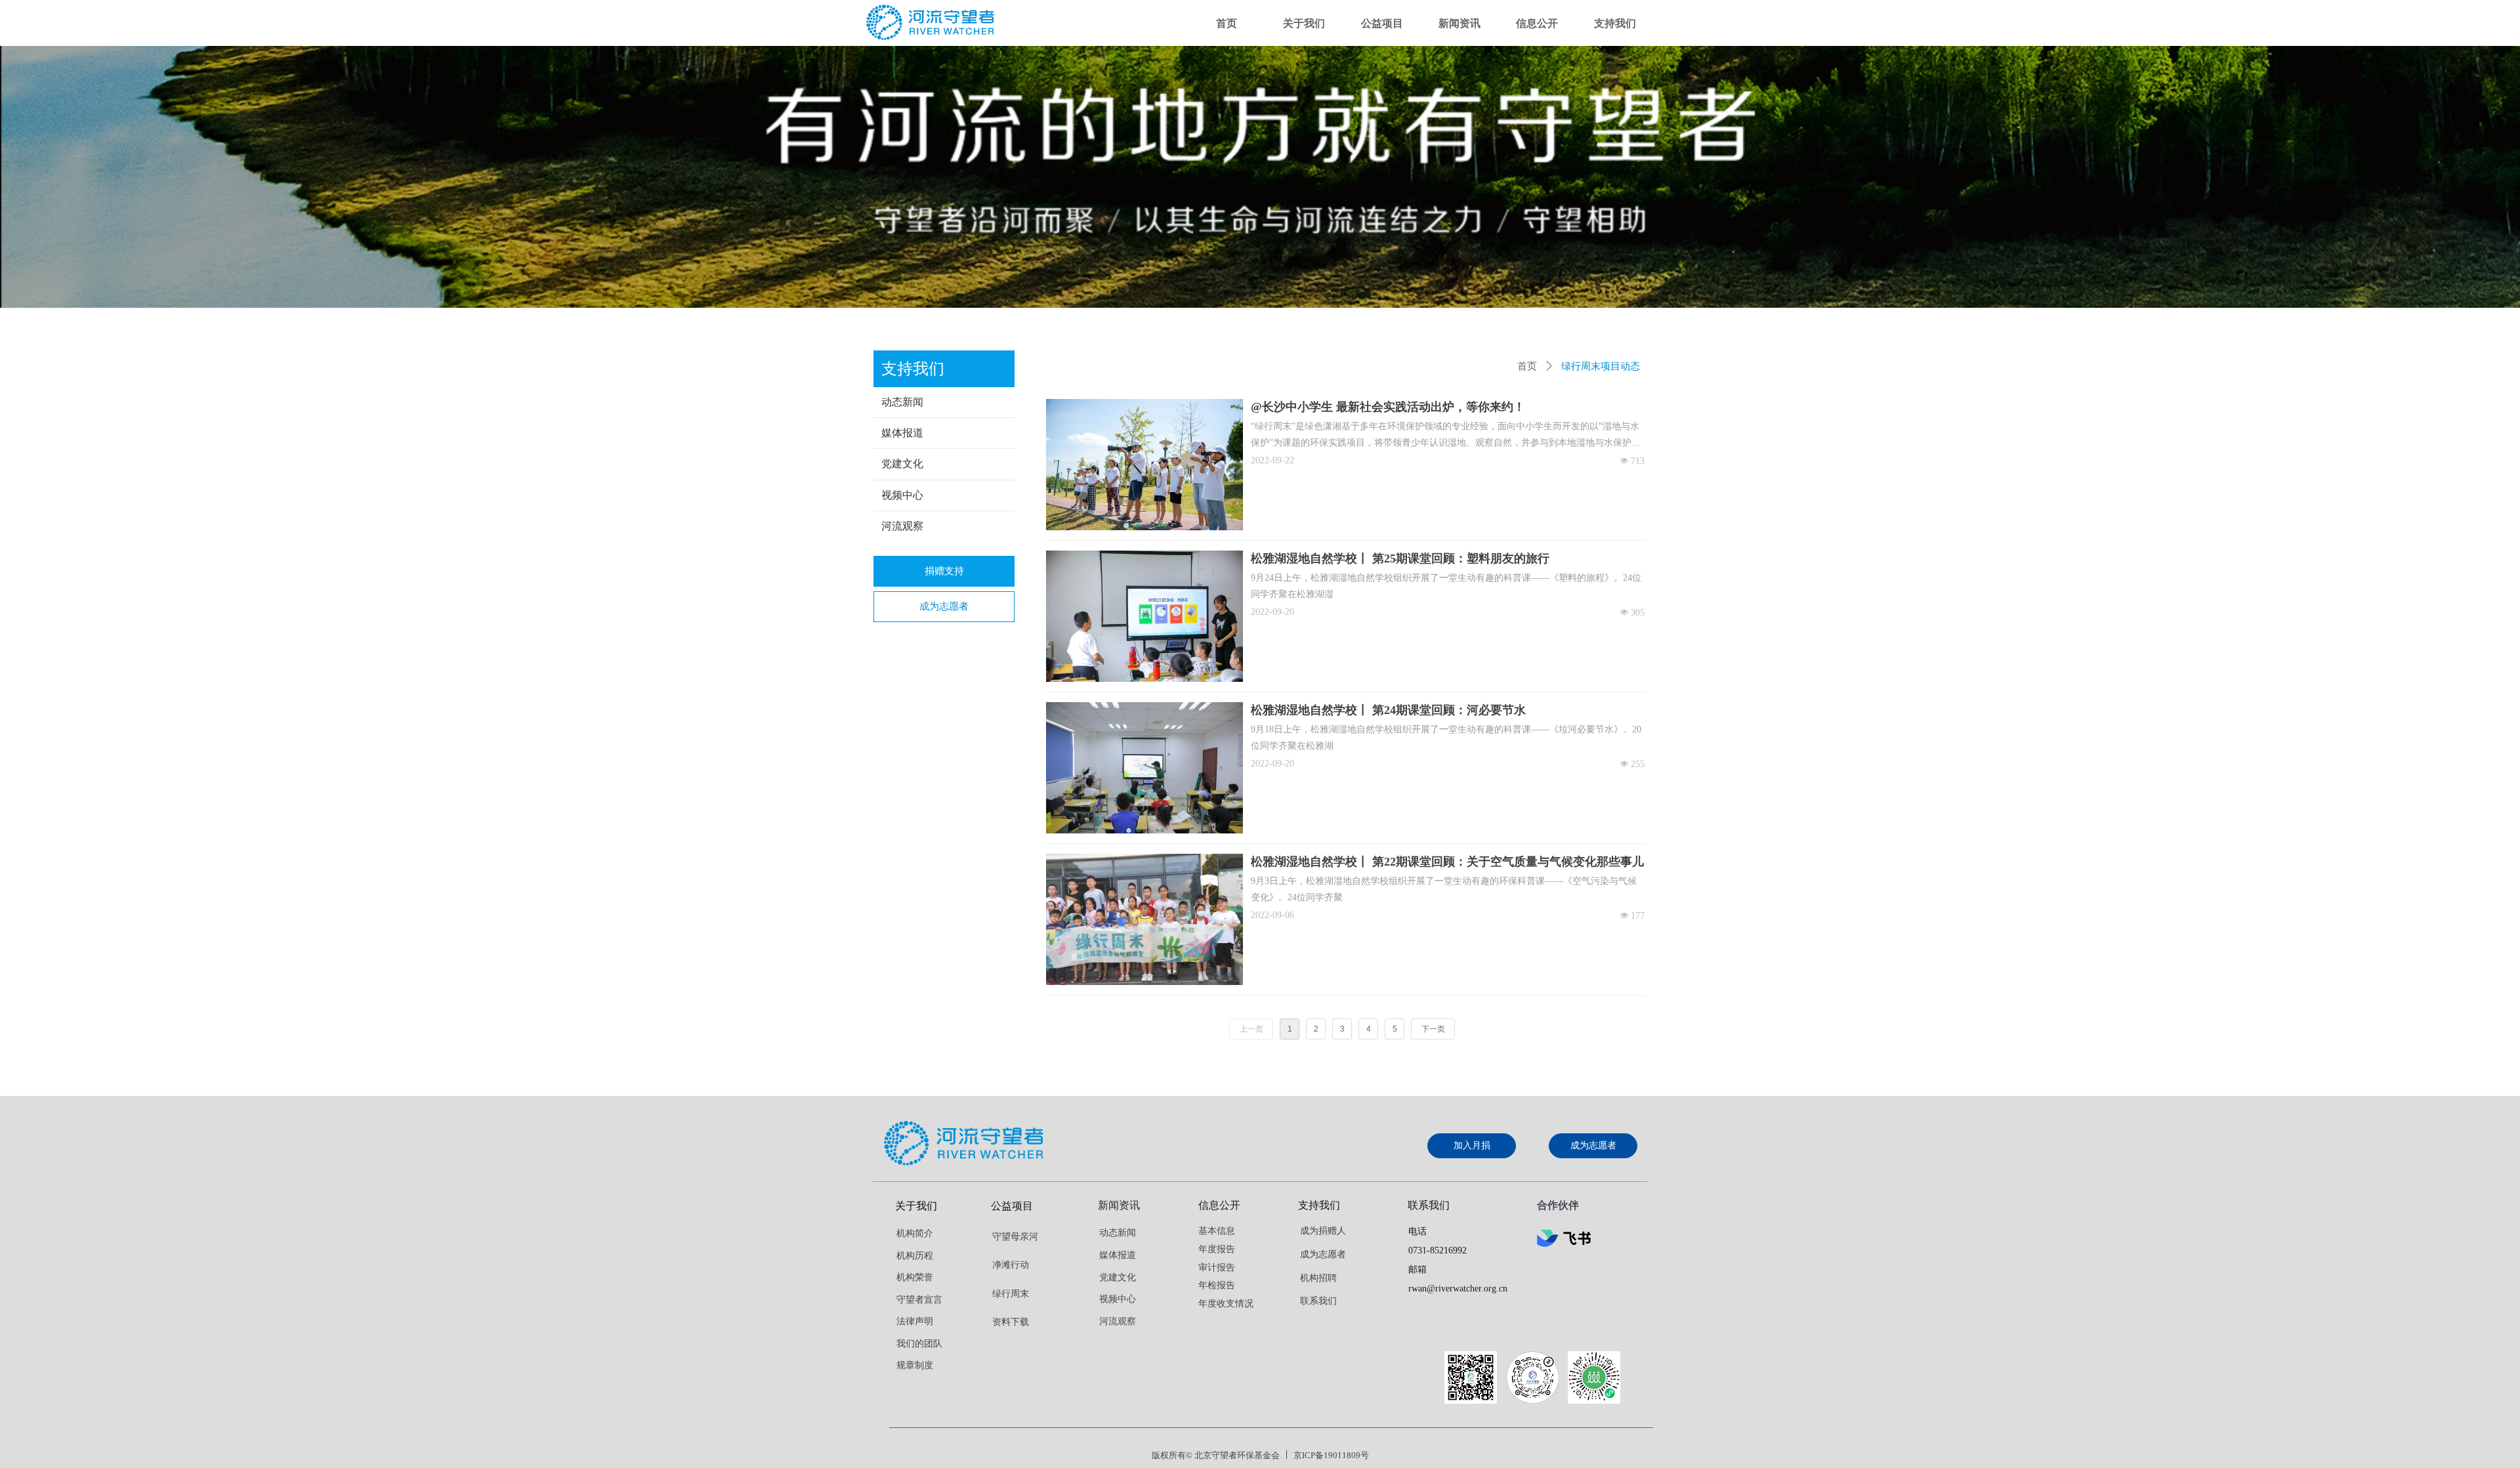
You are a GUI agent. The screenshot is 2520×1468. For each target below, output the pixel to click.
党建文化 (902, 464)
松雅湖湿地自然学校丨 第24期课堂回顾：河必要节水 (1388, 710)
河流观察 (902, 526)
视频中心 (902, 495)
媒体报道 (902, 433)
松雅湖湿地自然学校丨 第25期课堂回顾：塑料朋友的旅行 (1400, 558)
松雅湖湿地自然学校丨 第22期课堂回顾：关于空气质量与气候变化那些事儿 (1447, 862)
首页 (1527, 366)
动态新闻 (902, 402)
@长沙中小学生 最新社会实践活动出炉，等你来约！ (1388, 407)
